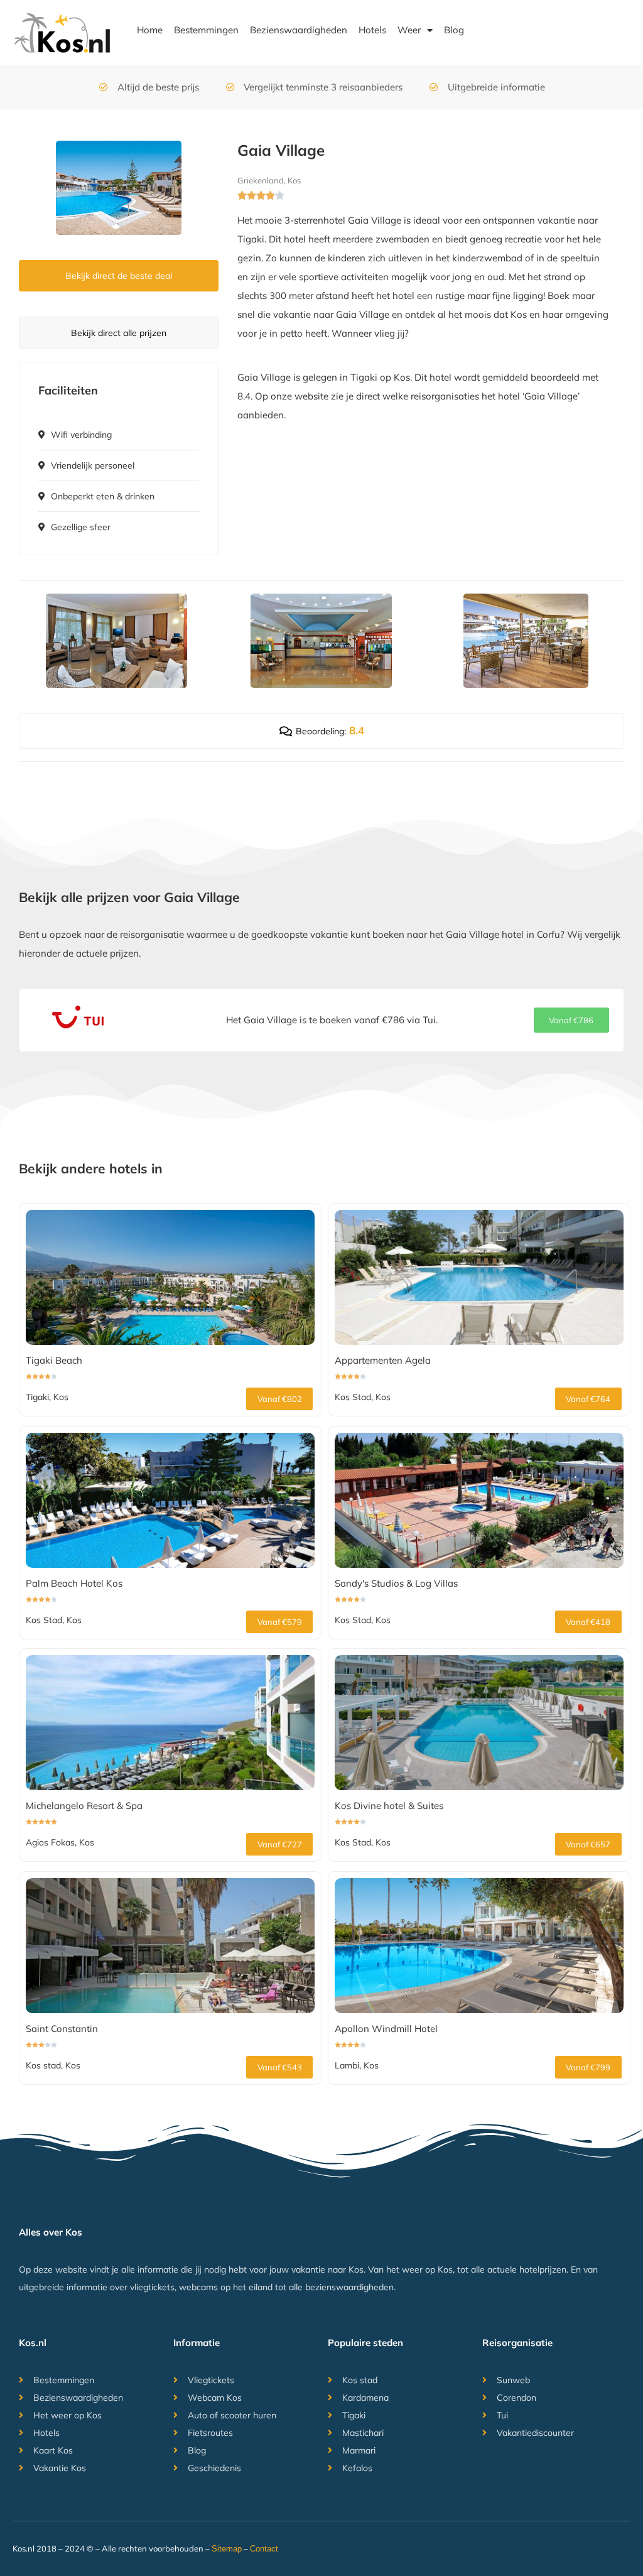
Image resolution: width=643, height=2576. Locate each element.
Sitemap (227, 2549)
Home (150, 30)
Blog (454, 30)
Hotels (372, 30)
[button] (571, 1020)
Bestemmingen (206, 30)
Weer (409, 30)
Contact (264, 2549)
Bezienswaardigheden (299, 30)
